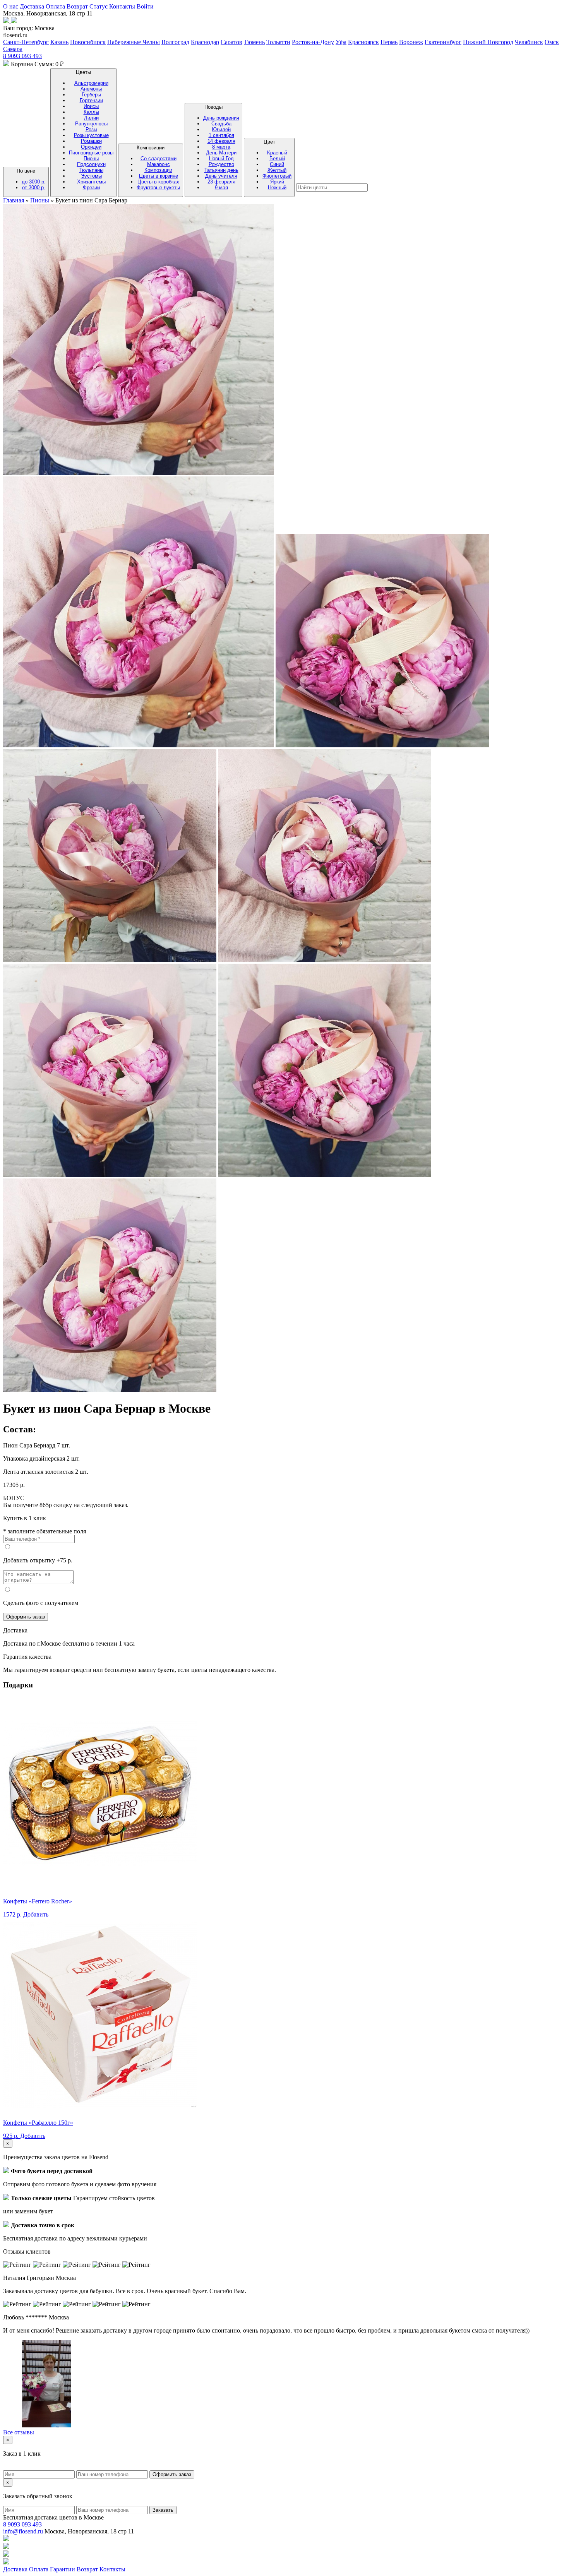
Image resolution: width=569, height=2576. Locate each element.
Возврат (77, 6)
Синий (277, 164)
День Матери (221, 153)
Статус (99, 6)
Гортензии (91, 100)
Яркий (277, 182)
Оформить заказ (26, 1617)
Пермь (389, 42)
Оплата (55, 6)
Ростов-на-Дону (313, 42)
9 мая (221, 188)
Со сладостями (159, 158)
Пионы (91, 158)
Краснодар (205, 42)
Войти (145, 6)
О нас (11, 6)
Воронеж (411, 42)
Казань (59, 42)
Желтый (277, 170)
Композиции (158, 168)
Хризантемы (91, 182)
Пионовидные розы (91, 153)
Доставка (32, 6)
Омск (552, 42)
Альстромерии (91, 83)
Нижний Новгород (488, 42)
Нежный (277, 188)
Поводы (221, 147)
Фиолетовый (277, 176)
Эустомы (91, 176)
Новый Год (221, 158)
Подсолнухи (91, 164)
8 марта (221, 147)
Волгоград (175, 42)
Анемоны (91, 89)
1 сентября (221, 135)
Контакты (122, 6)
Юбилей (221, 129)
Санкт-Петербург (26, 42)
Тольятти (278, 42)
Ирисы (91, 106)
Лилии (91, 118)
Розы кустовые (91, 135)
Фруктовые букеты (158, 188)
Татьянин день (221, 170)
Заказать (163, 2510)
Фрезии (91, 188)
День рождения (221, 118)
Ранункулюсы (91, 124)
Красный (277, 153)
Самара (13, 49)
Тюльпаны (91, 170)
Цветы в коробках (158, 182)
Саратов (231, 42)
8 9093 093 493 (22, 56)
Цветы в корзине (159, 176)
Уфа (341, 42)
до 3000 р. (34, 182)
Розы (91, 129)
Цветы (91, 130)
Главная (14, 200)
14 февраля (221, 141)
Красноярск (363, 42)
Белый (277, 158)
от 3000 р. (34, 188)
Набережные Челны (134, 42)
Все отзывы (19, 2432)
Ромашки (91, 141)
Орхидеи (91, 147)
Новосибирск (88, 42)
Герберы (91, 95)
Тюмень (254, 42)
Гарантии (63, 2569)
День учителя (221, 176)
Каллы (91, 112)
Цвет (277, 165)
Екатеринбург (443, 42)
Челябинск (529, 42)
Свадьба (221, 124)
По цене (31, 179)
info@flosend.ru (23, 2531)
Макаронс (159, 164)
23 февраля (221, 182)
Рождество (221, 164)
